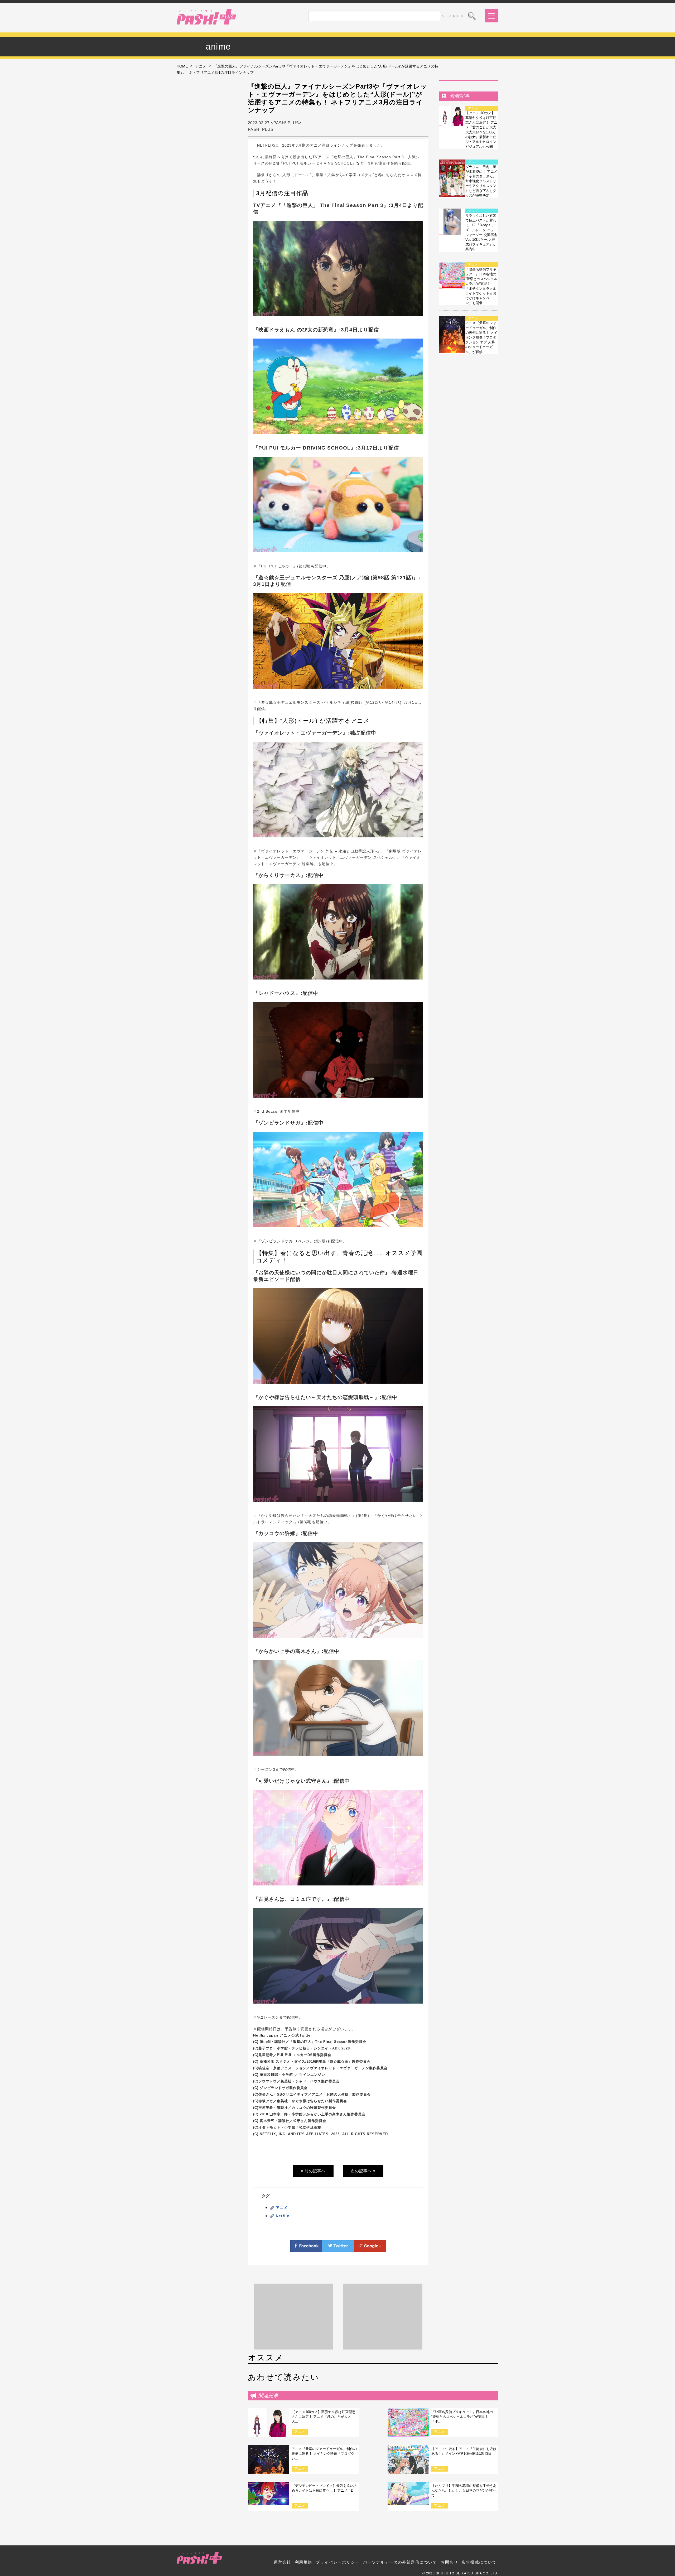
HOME (182, 66)
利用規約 (303, 2562)
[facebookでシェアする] (306, 2249)
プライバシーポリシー (338, 2562)
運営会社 (282, 2562)
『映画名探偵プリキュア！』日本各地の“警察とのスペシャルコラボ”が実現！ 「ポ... (462, 2417)
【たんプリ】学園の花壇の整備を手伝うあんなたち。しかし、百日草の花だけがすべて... (464, 2490)
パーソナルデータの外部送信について (400, 2562)
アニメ (201, 66)
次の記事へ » (363, 2171)
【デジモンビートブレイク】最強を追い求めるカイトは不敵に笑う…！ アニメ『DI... (324, 2490)
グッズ (473, 162)
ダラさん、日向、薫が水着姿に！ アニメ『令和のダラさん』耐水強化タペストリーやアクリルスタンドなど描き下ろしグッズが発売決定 (481, 181)
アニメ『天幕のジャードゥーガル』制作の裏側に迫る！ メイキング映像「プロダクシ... (324, 2454)
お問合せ (449, 2562)
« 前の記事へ (313, 2171)
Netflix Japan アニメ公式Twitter (283, 2035)
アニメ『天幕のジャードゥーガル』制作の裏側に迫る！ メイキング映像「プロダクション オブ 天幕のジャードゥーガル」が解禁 (481, 337)
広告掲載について (479, 2562)
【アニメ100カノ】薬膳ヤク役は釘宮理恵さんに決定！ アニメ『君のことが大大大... (324, 2417)
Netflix (283, 2216)
